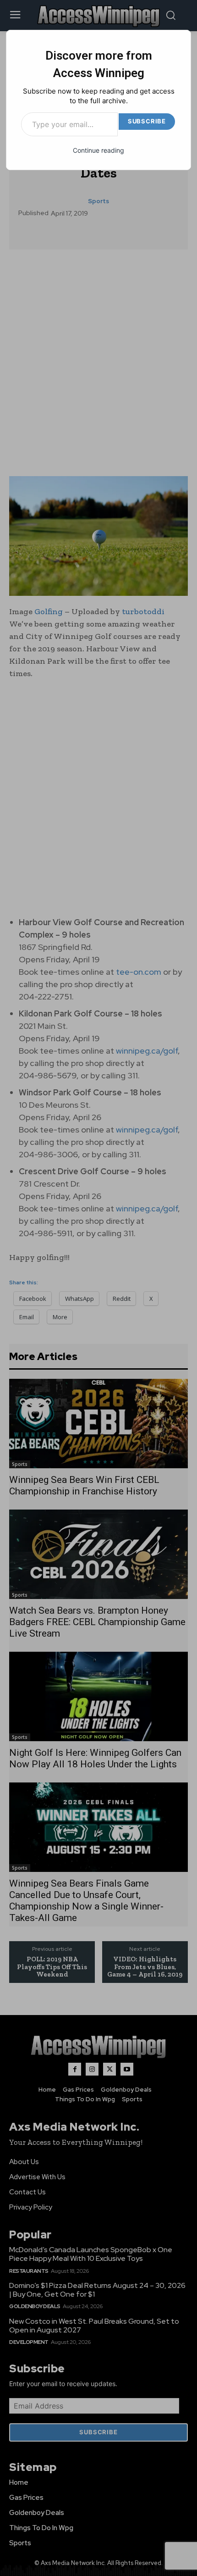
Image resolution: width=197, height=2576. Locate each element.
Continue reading (98, 150)
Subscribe (147, 121)
